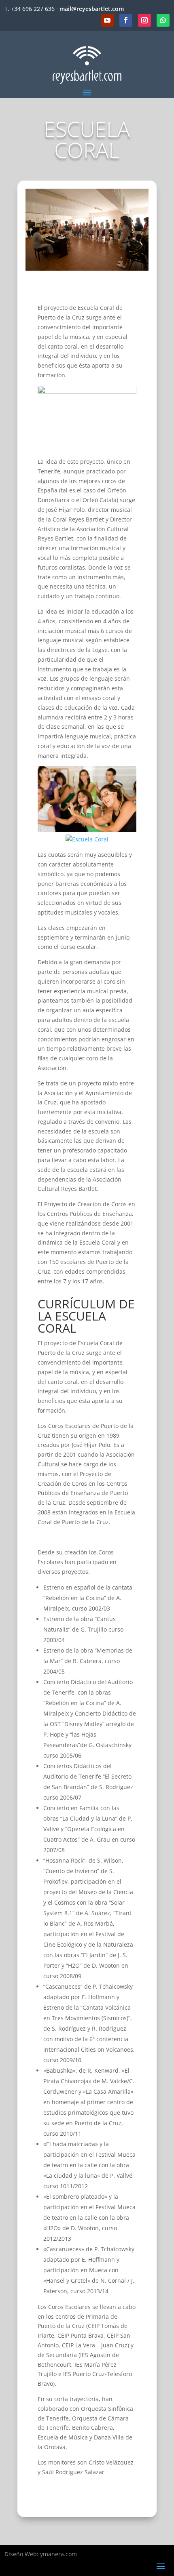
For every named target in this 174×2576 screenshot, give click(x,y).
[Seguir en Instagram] (144, 20)
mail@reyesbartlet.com (92, 9)
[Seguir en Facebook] (126, 20)
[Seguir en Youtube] (107, 20)
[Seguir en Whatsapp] (163, 20)
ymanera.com (58, 2554)
